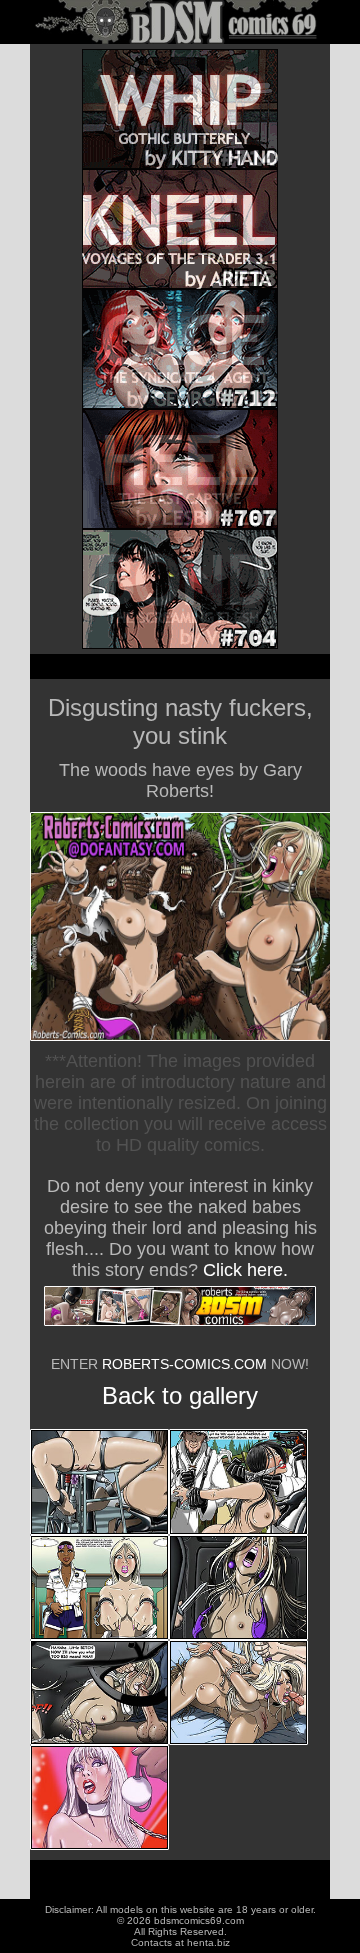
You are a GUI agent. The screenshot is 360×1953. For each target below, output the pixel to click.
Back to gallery (180, 1395)
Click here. (245, 1270)
